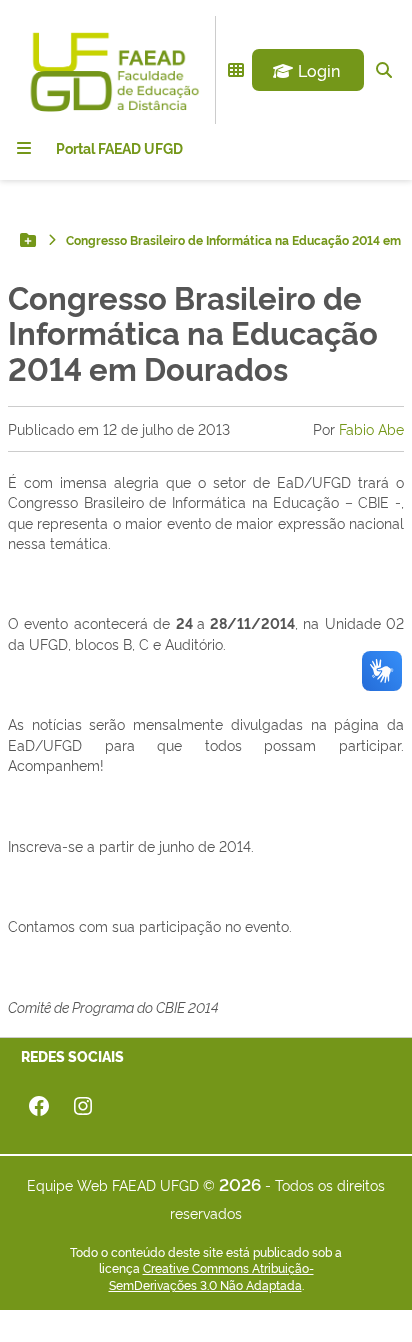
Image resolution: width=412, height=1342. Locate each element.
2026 (240, 1183)
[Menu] (24, 148)
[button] (308, 70)
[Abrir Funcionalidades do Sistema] (236, 70)
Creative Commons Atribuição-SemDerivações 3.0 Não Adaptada (211, 1276)
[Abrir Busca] (384, 70)
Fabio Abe (371, 428)
